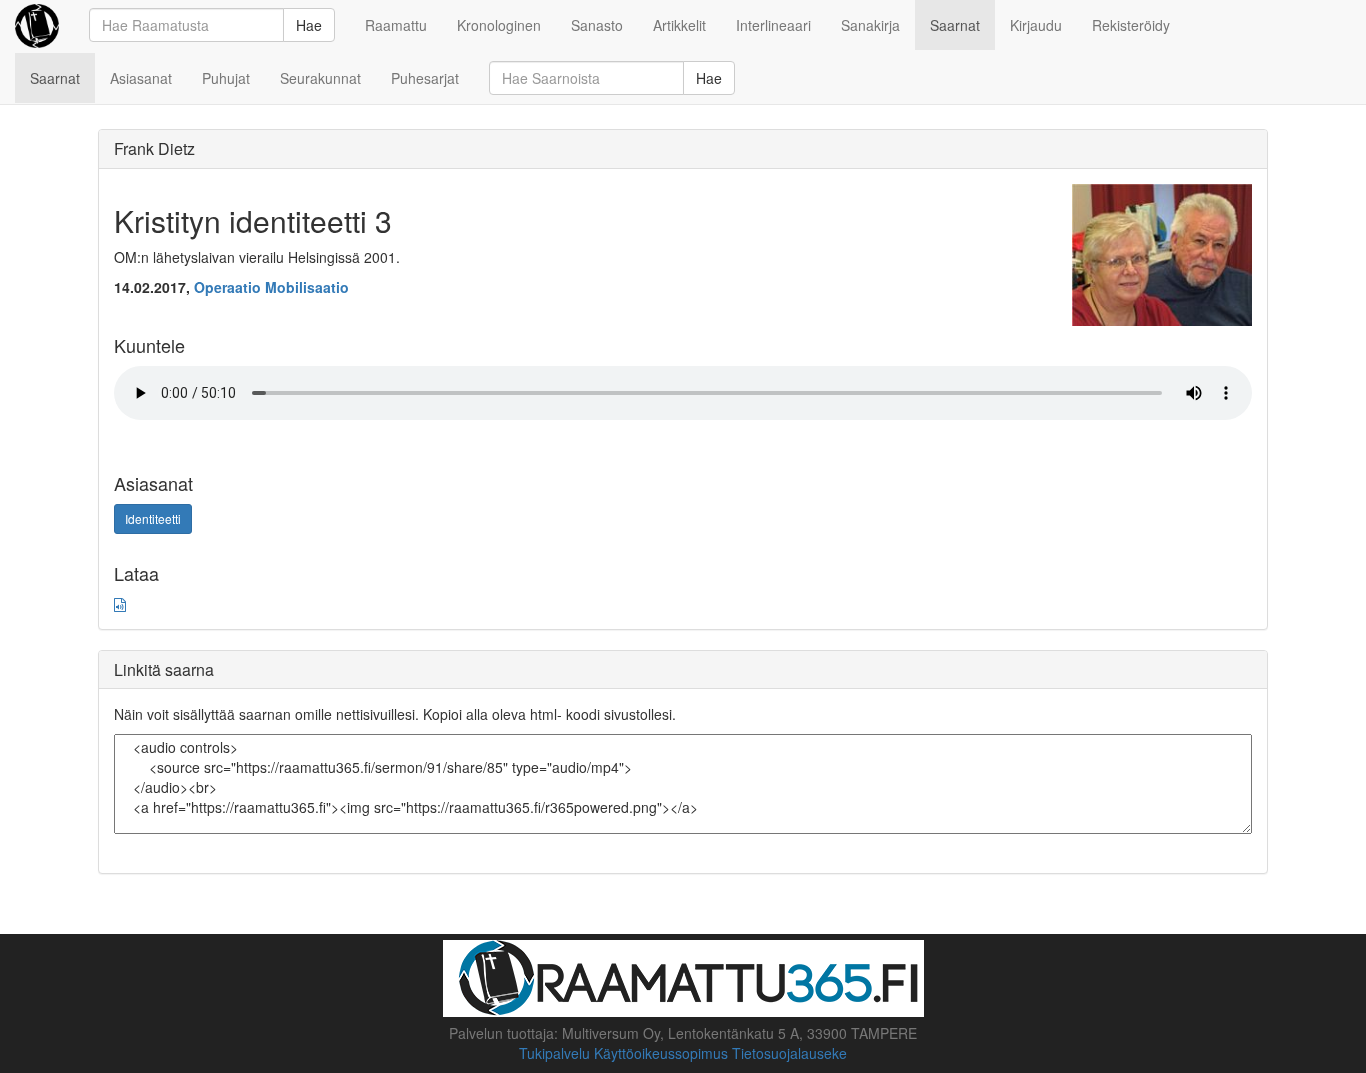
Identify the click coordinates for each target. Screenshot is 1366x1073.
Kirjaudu (1036, 25)
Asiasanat (141, 78)
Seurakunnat (320, 78)
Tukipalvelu (554, 1053)
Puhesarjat (425, 78)
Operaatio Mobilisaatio (271, 287)
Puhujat (226, 78)
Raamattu (396, 25)
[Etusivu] (37, 25)
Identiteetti (153, 518)
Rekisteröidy (1131, 25)
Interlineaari (773, 25)
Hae (309, 25)
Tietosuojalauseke (789, 1053)
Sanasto (597, 25)
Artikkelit (679, 25)
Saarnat (955, 25)
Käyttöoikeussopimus (661, 1053)
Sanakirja (870, 25)
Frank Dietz (154, 148)
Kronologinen (499, 25)
